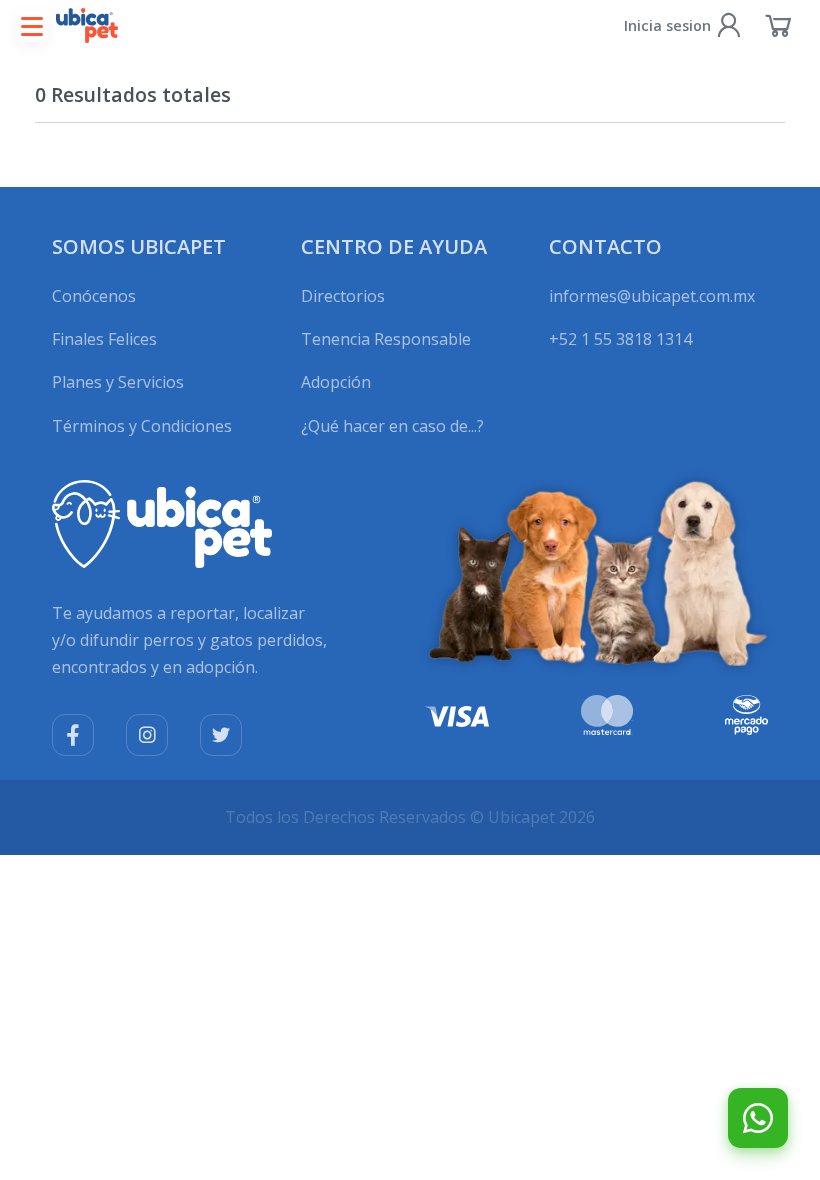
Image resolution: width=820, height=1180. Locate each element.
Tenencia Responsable (386, 339)
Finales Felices (104, 339)
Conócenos (94, 296)
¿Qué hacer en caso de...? (392, 426)
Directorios (343, 296)
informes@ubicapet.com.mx (652, 296)
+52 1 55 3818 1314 (620, 339)
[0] (778, 25)
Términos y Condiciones (142, 426)
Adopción (336, 382)
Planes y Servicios (118, 382)
